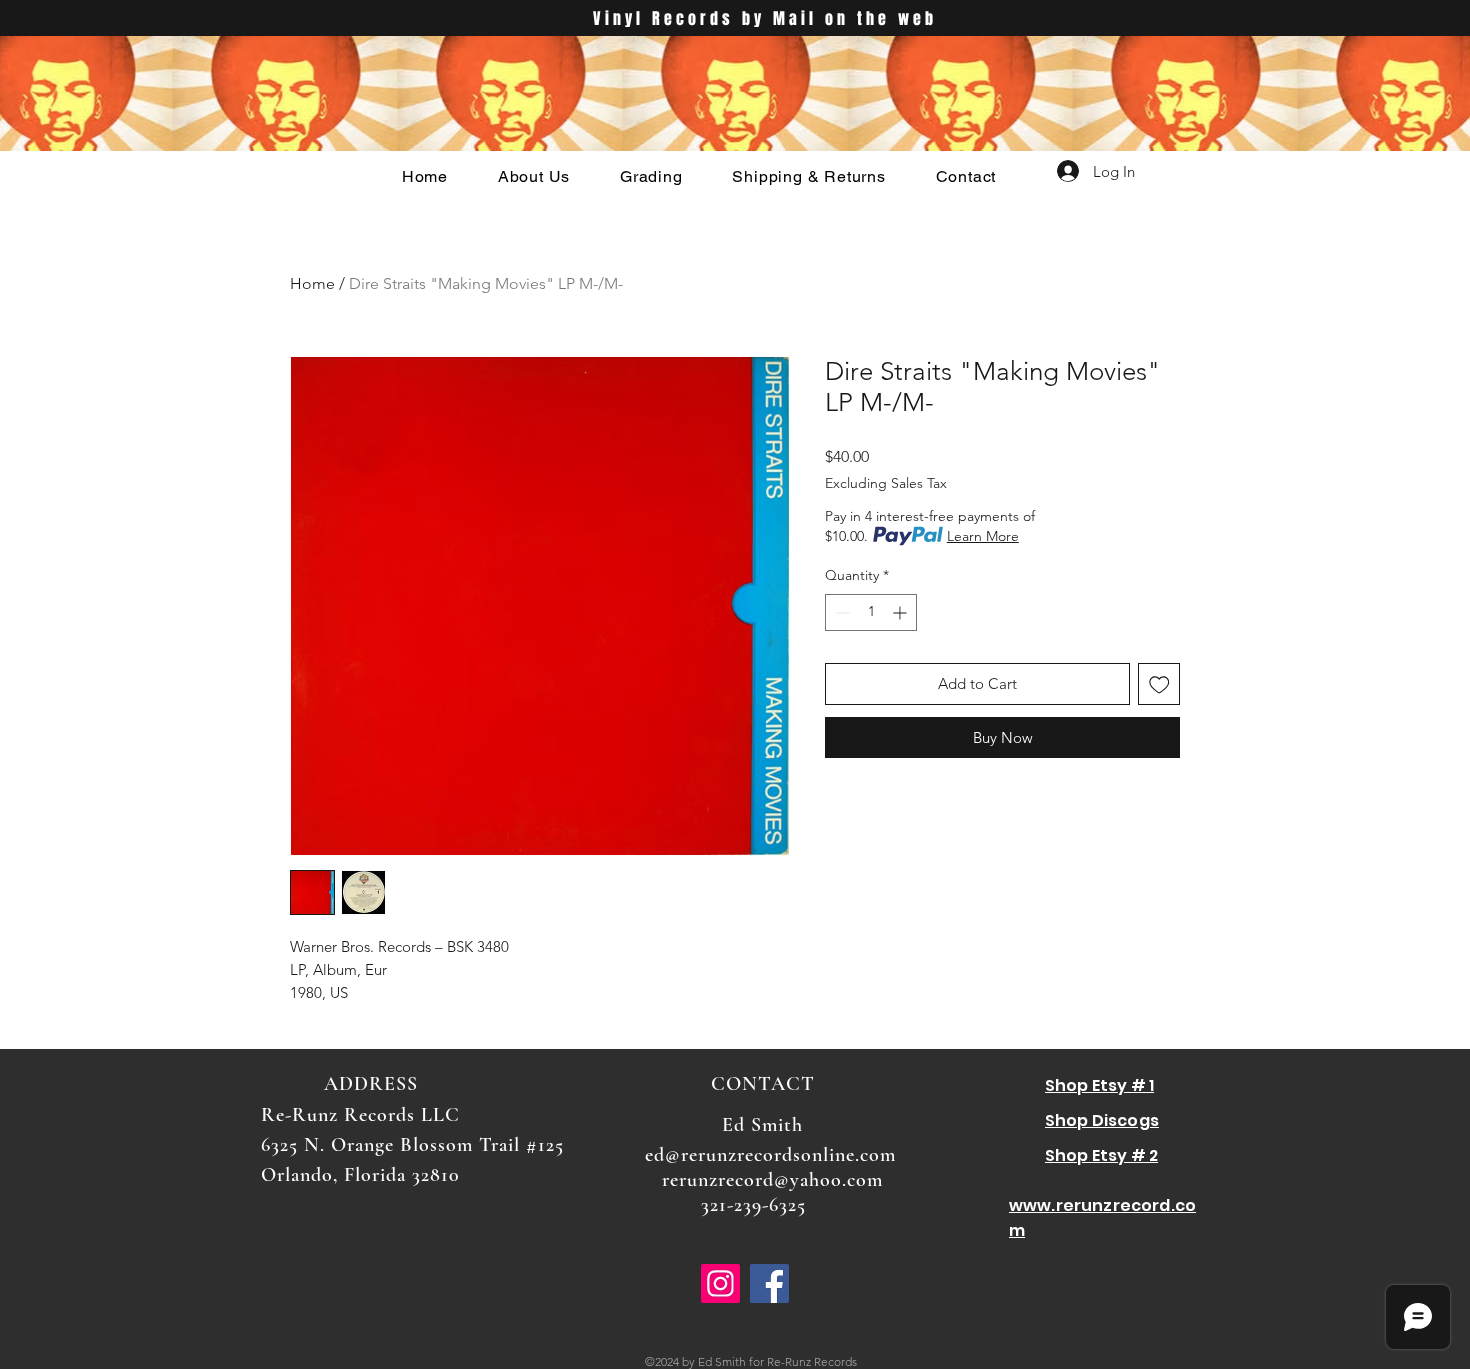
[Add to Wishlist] (1159, 684)
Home (312, 283)
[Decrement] (840, 612)
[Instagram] (720, 1283)
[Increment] (901, 612)
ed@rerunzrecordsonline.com (770, 1155)
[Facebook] (769, 1283)
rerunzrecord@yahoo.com (772, 1180)
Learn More (983, 536)
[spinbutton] (871, 612)
